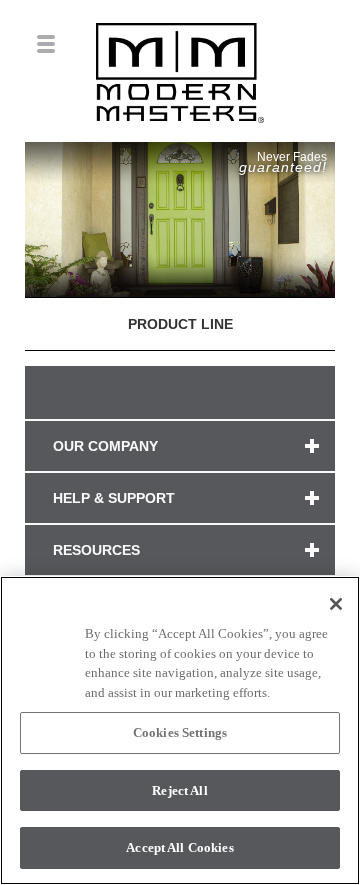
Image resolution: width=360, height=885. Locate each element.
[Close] (336, 604)
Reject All (179, 790)
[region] (180, 730)
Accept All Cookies (179, 847)
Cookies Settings (180, 732)
